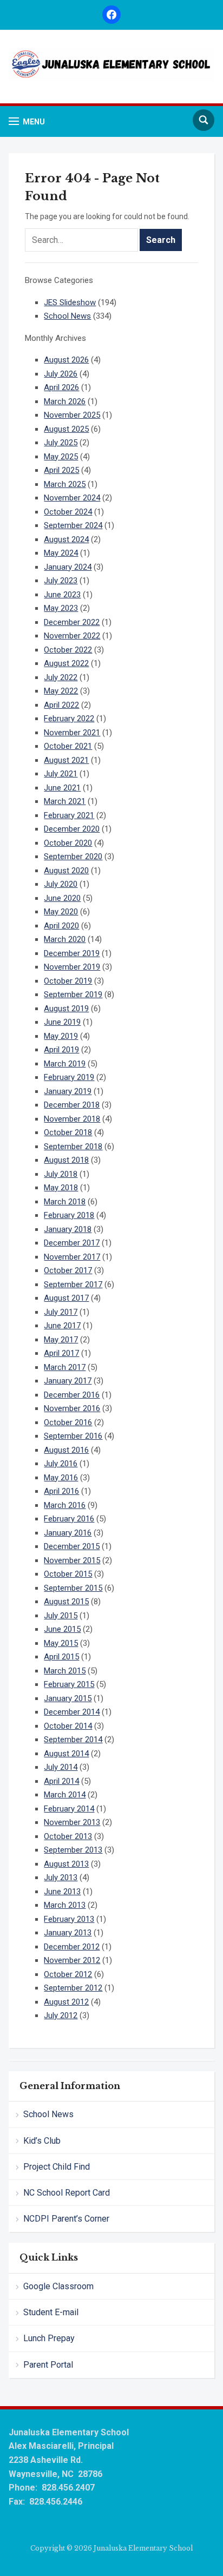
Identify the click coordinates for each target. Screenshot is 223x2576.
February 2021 (69, 815)
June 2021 (62, 788)
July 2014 (61, 1767)
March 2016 (65, 1505)
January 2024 (68, 567)
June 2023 (62, 595)
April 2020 (61, 926)
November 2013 (72, 1822)
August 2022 (66, 663)
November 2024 (72, 498)
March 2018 (65, 1202)
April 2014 (61, 1781)
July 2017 (61, 1312)
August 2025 (66, 429)
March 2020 (65, 939)
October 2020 (68, 843)
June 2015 (62, 1629)
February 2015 (69, 1684)
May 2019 (61, 1036)
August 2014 (66, 1754)
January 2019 (68, 1091)
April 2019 (61, 1050)
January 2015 (68, 1698)
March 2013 (65, 1905)
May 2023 (61, 608)
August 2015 (66, 1602)
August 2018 (66, 1160)
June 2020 (62, 898)
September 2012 (73, 1988)
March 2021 (65, 801)
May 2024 (61, 553)
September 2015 (73, 1588)
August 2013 (66, 1864)
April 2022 (61, 705)
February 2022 (69, 719)
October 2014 (68, 1726)
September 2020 (73, 857)
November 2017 (72, 1257)
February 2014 (69, 1809)
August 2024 (66, 539)
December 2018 (72, 1105)
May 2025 (61, 457)
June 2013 (62, 1892)
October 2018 (68, 1132)
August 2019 (66, 1009)
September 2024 (73, 525)
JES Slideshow (70, 302)
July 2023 (61, 581)
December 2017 (72, 1243)
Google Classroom (58, 2286)
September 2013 (73, 1850)
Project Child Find (57, 2167)
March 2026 (65, 401)
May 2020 (61, 912)
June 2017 (62, 1326)
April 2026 (61, 387)
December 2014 (72, 1712)
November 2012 (72, 1960)
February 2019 (69, 1077)
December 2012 (72, 1947)
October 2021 (68, 746)
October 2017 (68, 1270)
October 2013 (68, 1836)
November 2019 (72, 967)
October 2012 (68, 1974)
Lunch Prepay (49, 2338)
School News (48, 2114)
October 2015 (68, 1574)
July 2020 (61, 884)
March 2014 (65, 1795)
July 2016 (61, 1464)
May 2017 (61, 1340)
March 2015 (65, 1671)
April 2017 (61, 1353)
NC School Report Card (67, 2193)
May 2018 (61, 1188)
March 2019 (65, 1064)
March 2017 (65, 1367)
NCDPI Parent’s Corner (66, 2219)
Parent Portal (48, 2365)
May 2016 (61, 1478)
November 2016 (72, 1408)
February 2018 (69, 1215)
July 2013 (61, 1877)
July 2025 (61, 443)
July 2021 (61, 774)
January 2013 (68, 1933)
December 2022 (72, 622)
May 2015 (61, 1643)
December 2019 (72, 953)
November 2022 (72, 636)
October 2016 (68, 1422)
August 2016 (66, 1450)
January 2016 (68, 1533)
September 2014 (73, 1740)
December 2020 (72, 829)
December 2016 (72, 1395)
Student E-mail (51, 2312)
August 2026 (66, 360)
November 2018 (72, 1119)
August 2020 (66, 871)
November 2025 (72, 415)
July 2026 (61, 374)
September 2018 (73, 1147)
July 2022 (61, 677)
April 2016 (61, 1491)
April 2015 (61, 1657)
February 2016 (69, 1519)
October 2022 (68, 650)
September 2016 (73, 1436)
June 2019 (62, 1022)
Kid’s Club (42, 2141)
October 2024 (68, 512)
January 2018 (68, 1229)
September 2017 (73, 1284)
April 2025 (61, 470)
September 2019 (73, 994)
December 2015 (72, 1546)
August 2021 (66, 760)
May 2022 (61, 691)
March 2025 (65, 484)
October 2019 (68, 981)
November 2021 (72, 733)
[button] (27, 121)
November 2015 (72, 1560)
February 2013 (69, 1919)
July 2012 (61, 2015)
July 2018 (61, 1174)
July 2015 (61, 1616)
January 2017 (68, 1381)
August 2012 (66, 2002)
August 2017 (66, 1298)
